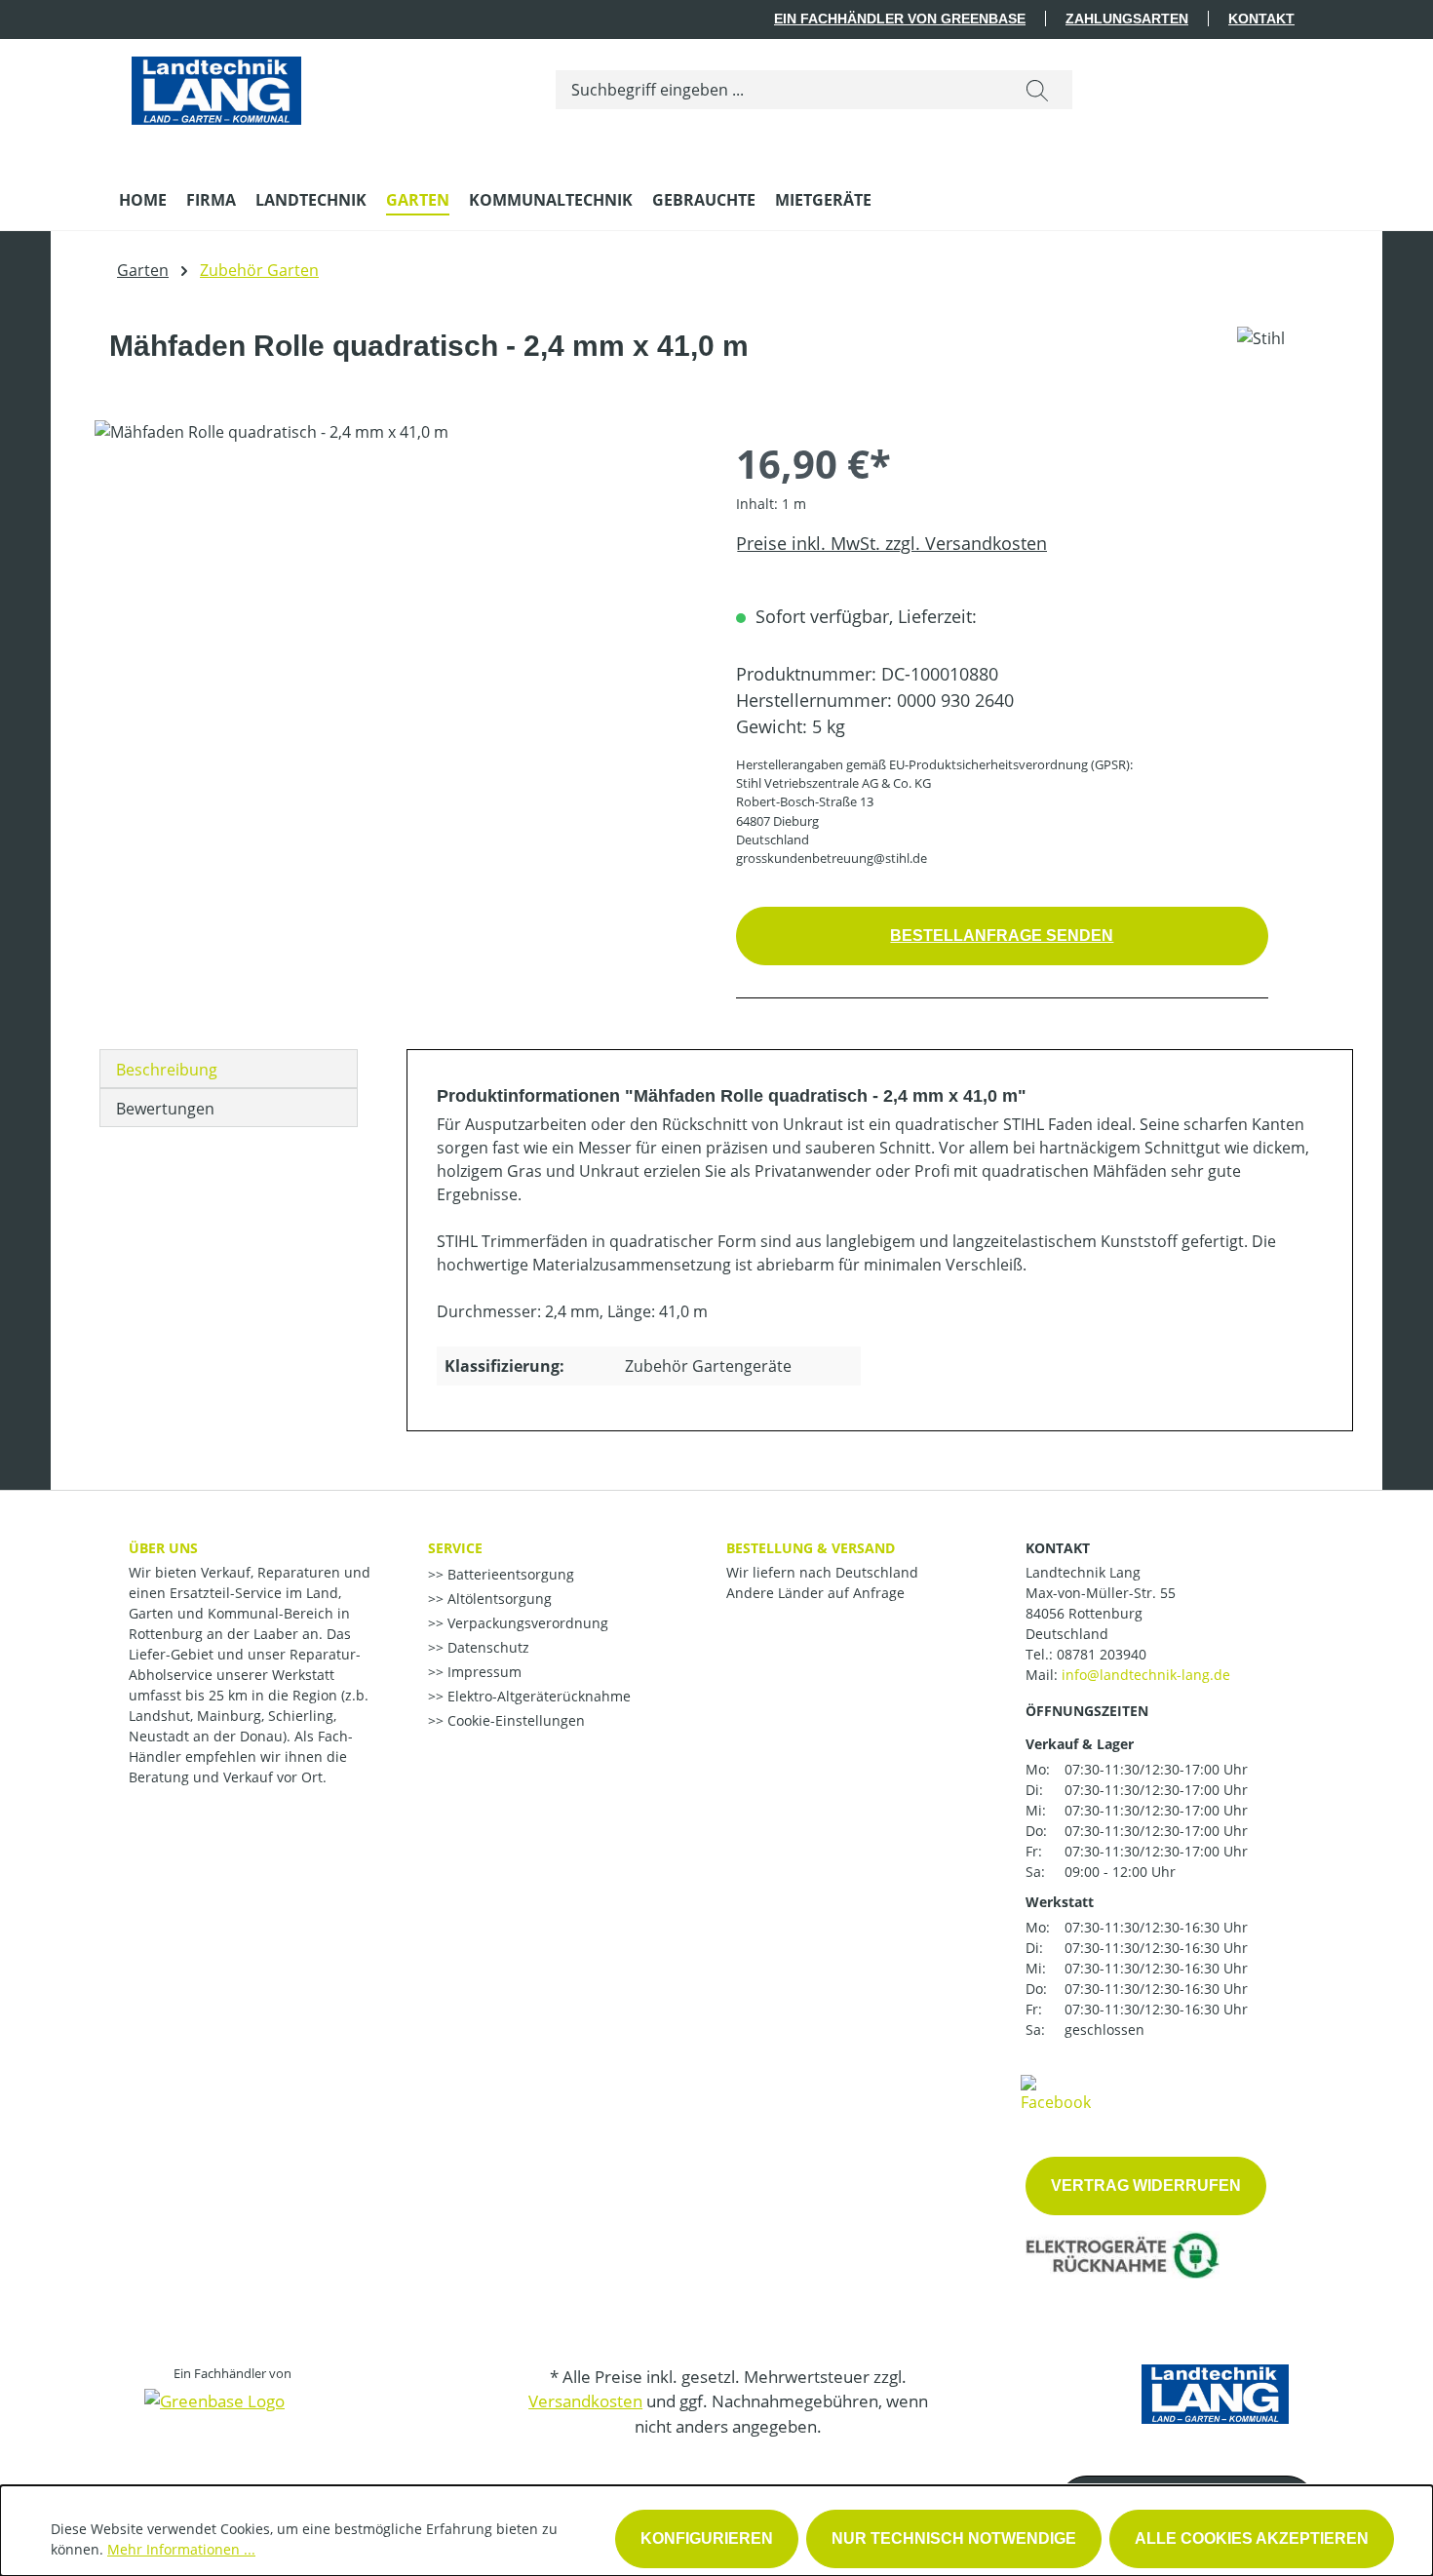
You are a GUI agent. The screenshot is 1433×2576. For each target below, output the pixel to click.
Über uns (163, 1548)
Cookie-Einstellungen (514, 1720)
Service (455, 1548)
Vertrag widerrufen (1146, 2186)
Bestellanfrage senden (1002, 936)
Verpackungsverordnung (526, 1623)
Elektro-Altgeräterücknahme (537, 1696)
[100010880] (395, 630)
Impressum (483, 1672)
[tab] (229, 1069)
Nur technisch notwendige (954, 2538)
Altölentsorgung (498, 1599)
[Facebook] (1056, 2092)
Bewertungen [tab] (165, 1109)
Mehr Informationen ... (181, 2549)
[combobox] (779, 90)
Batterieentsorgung (509, 1574)
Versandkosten (585, 2401)
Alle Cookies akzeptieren (1252, 2538)
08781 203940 (1102, 1654)
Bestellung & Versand (811, 1548)
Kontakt (1261, 19)
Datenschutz (486, 1647)
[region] (396, 630)
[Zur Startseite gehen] (216, 86)
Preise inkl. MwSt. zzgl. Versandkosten (891, 543)
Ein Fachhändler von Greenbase (900, 19)
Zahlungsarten (1127, 19)
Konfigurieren (707, 2538)
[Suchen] (1037, 90)
